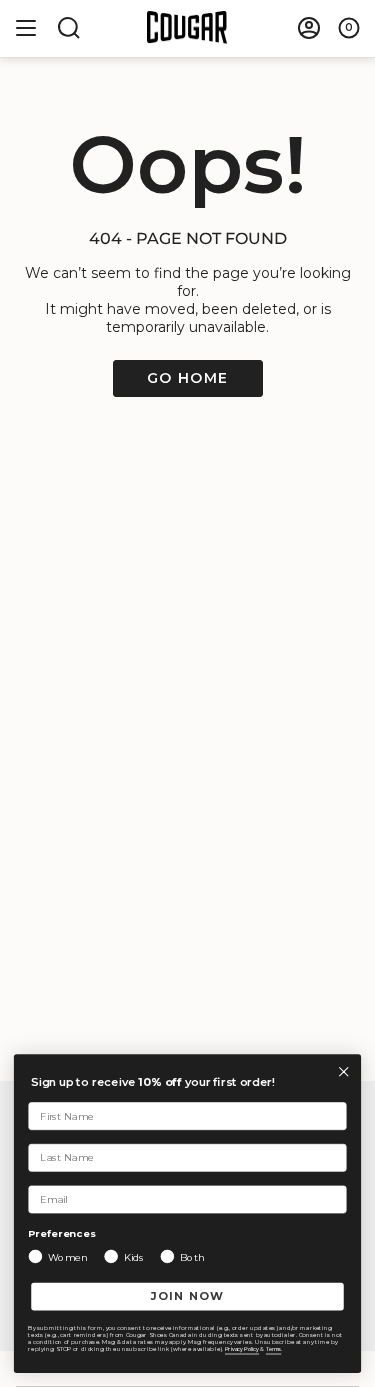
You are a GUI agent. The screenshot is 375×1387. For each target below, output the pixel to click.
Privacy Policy (242, 1349)
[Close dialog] (343, 1071)
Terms (273, 1349)
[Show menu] (26, 28)
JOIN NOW (188, 1296)
